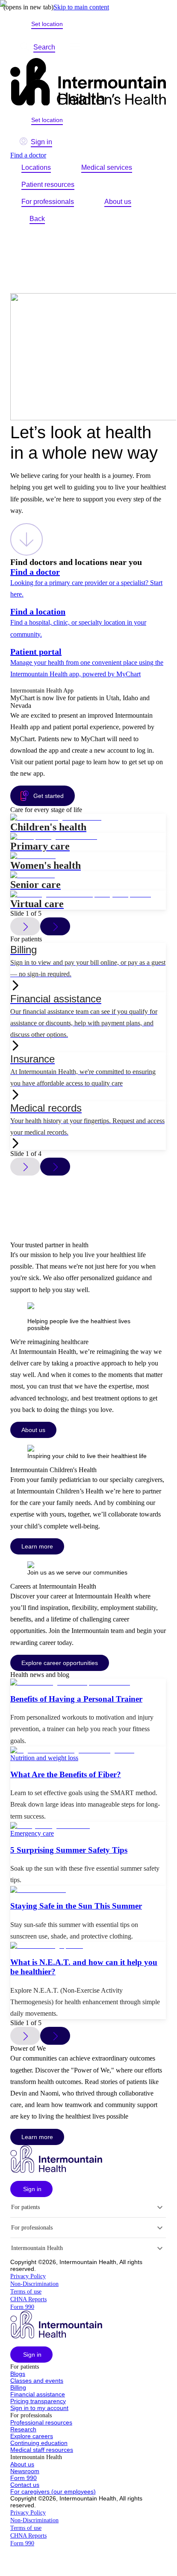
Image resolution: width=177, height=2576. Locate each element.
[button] (31, 2189)
